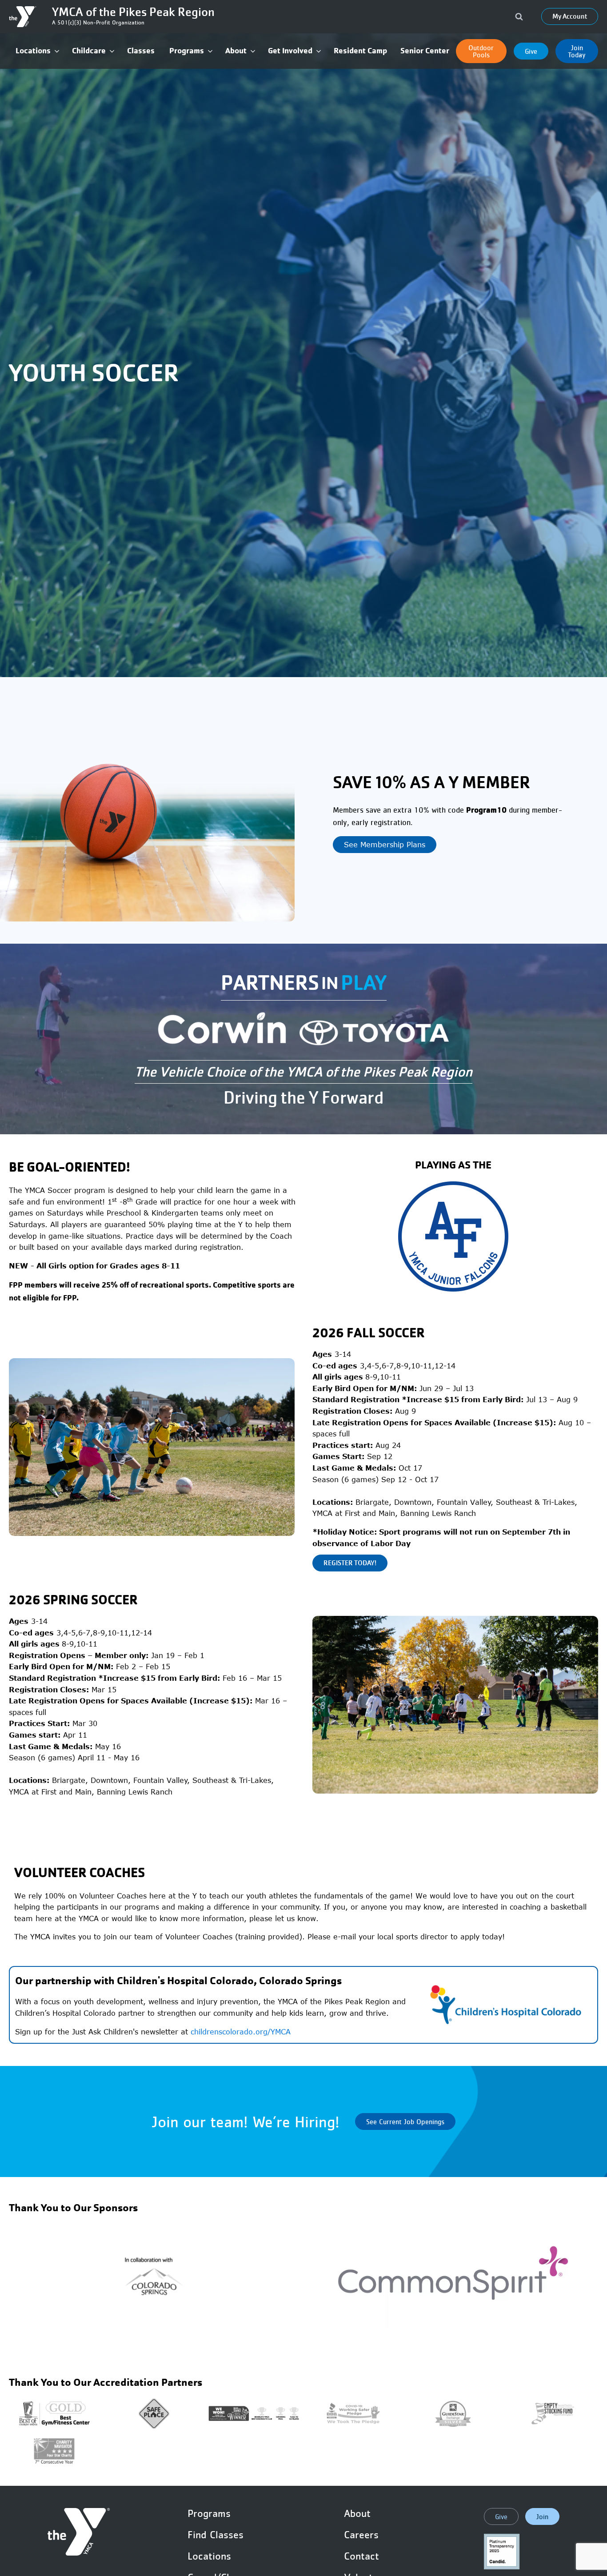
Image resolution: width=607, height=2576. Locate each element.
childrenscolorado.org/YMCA (241, 2032)
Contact (361, 2556)
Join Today (577, 51)
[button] (37, 51)
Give (531, 51)
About (357, 2513)
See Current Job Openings (405, 2121)
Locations (209, 2556)
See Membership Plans (385, 845)
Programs (209, 2513)
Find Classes (216, 2535)
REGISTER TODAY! (350, 1563)
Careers (361, 2535)
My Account (570, 16)
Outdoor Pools (481, 51)
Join (542, 2516)
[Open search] (519, 16)
